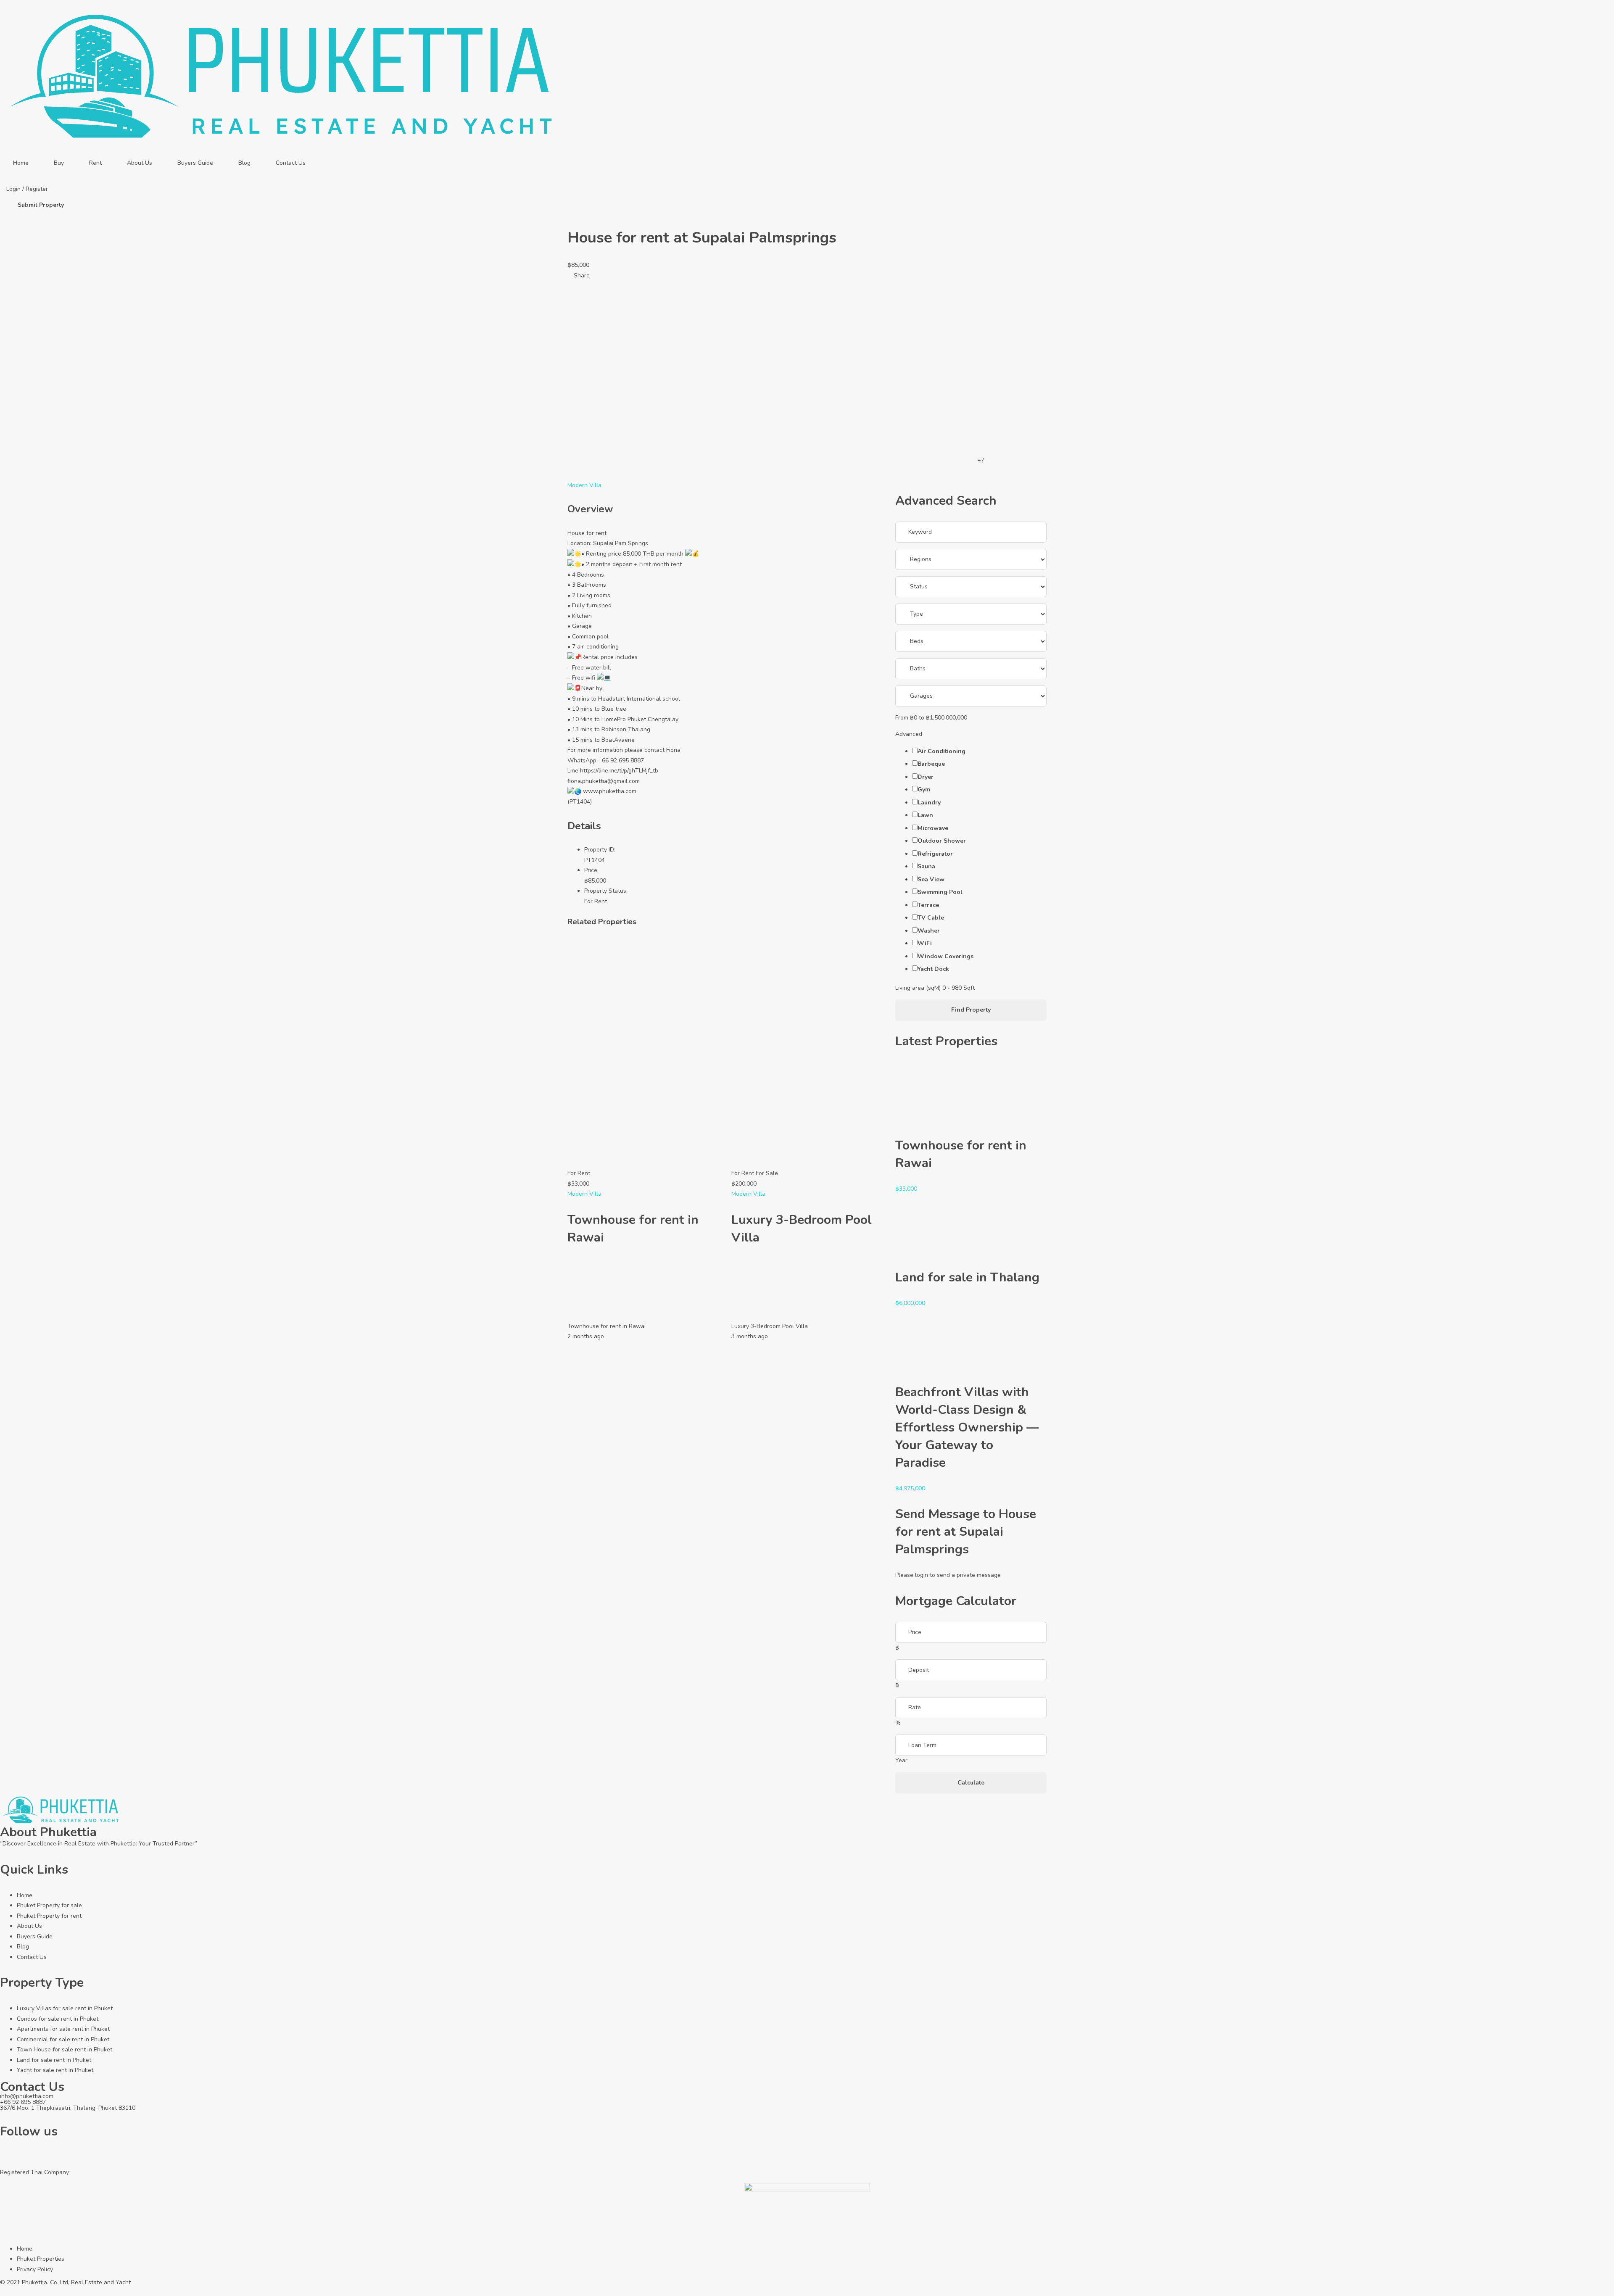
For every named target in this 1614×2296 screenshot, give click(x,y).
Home (21, 163)
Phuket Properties (41, 2259)
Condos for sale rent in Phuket (58, 2019)
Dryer (926, 777)
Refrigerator (935, 854)
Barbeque (931, 764)
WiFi (925, 943)
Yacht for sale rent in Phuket (55, 2070)
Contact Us (291, 163)
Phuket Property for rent (49, 1916)
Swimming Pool (940, 892)
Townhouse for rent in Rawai (607, 1326)
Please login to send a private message (948, 1575)
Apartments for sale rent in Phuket (63, 2029)
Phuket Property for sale (49, 1905)
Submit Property (41, 205)
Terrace (928, 905)
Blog (244, 163)
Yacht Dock (933, 969)
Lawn (925, 815)
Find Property (971, 1010)
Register (37, 189)
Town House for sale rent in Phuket (65, 2050)
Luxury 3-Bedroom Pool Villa (770, 1326)
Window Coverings (945, 956)
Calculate (971, 1783)
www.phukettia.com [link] (610, 791)
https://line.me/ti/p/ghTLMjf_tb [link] (619, 771)
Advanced (910, 734)
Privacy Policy (35, 2269)
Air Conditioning (941, 751)
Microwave (933, 828)
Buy (59, 163)
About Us (140, 163)
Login (14, 189)
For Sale (767, 1173)
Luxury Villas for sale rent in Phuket (65, 2008)
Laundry (929, 803)
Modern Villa (584, 485)
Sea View (931, 879)
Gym (924, 789)
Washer (929, 931)
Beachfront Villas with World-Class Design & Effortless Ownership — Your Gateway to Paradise (967, 1427)
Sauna (926, 866)
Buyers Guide (195, 163)
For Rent (596, 901)
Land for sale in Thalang (967, 1277)
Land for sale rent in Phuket (54, 2060)
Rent (95, 163)
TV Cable (931, 918)
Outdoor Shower (942, 841)
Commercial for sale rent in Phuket (63, 2039)
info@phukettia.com (27, 2096)
